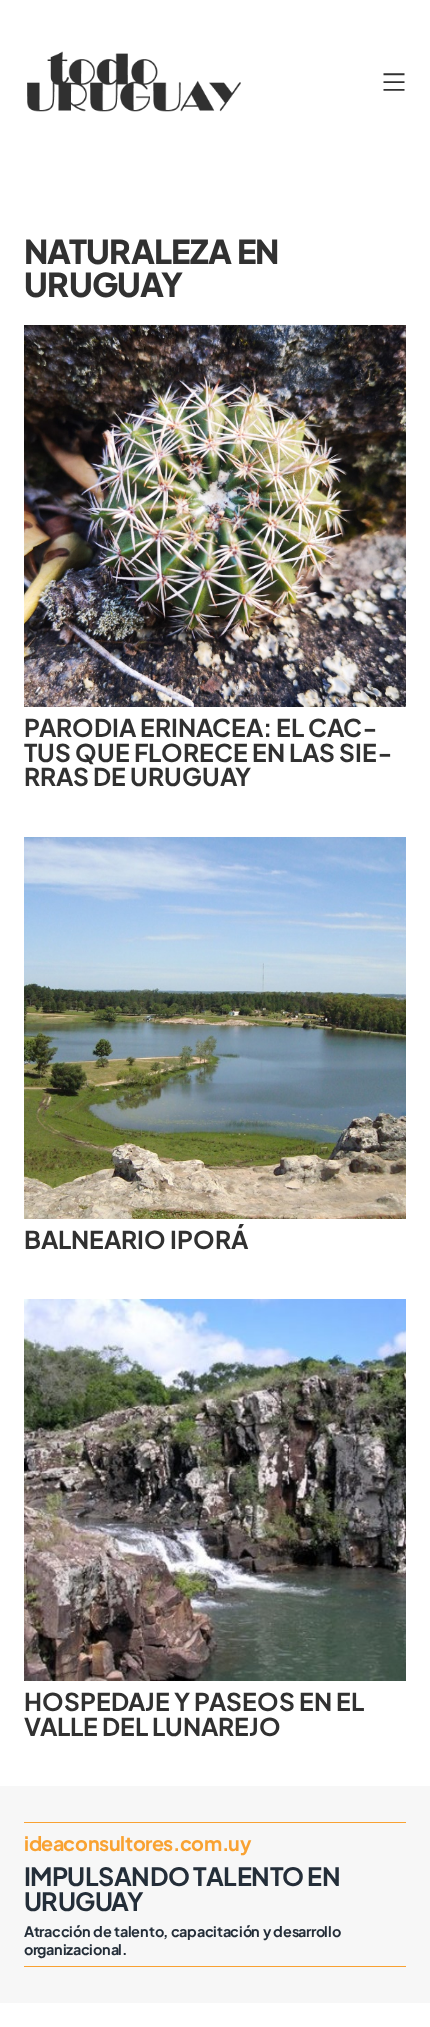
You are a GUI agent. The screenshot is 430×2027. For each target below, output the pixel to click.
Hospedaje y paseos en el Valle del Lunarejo (194, 1713)
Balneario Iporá (136, 1239)
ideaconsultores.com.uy (137, 1843)
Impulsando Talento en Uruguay (182, 1888)
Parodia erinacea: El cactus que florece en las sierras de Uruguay (208, 752)
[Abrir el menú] (394, 82)
